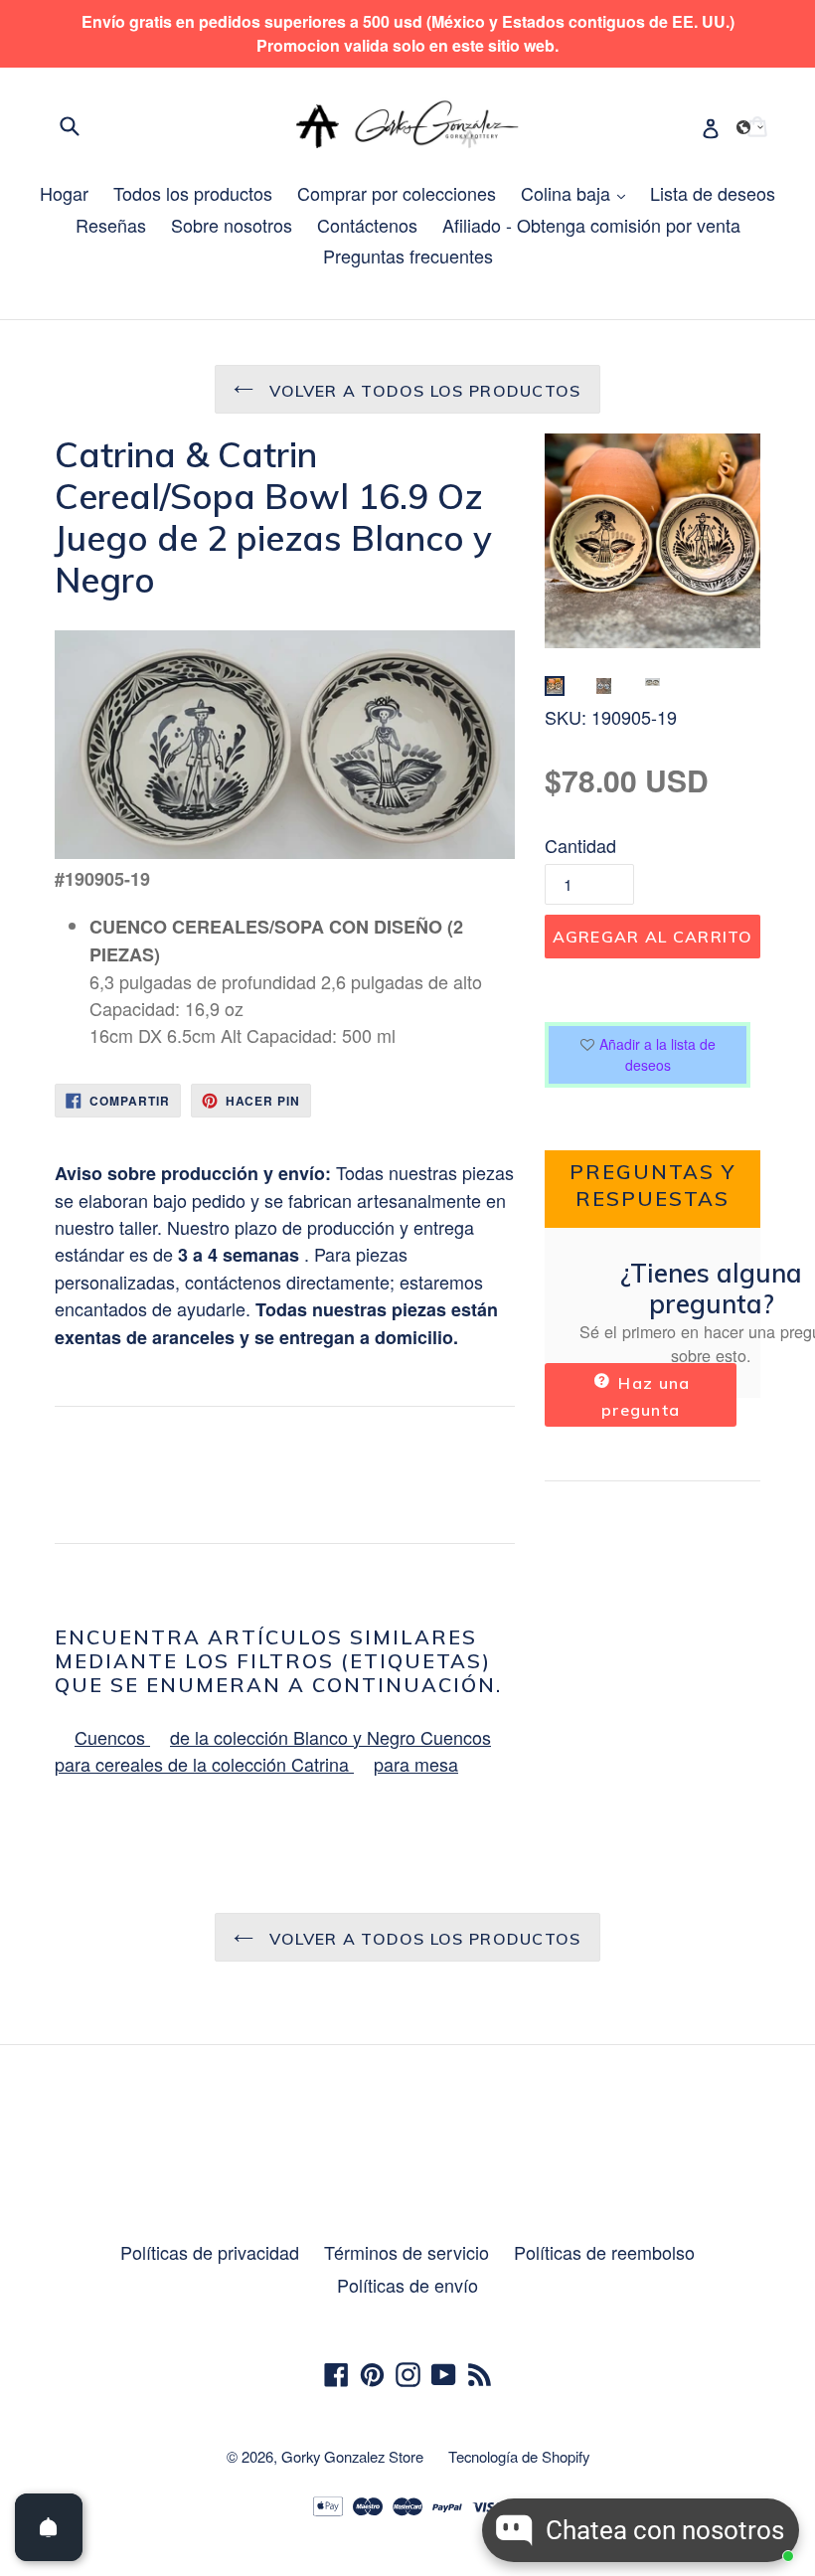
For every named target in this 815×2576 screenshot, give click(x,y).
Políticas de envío (407, 2285)
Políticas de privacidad (210, 2252)
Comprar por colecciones (397, 193)
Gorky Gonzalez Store (352, 2456)
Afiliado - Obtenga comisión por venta (591, 225)
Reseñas (111, 225)
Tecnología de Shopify (519, 2456)
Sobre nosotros (232, 225)
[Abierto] (49, 2527)
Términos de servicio (407, 2252)
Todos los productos (193, 193)
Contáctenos (367, 225)
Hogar (64, 193)
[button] (750, 127)
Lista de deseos (713, 193)
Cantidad (580, 845)
